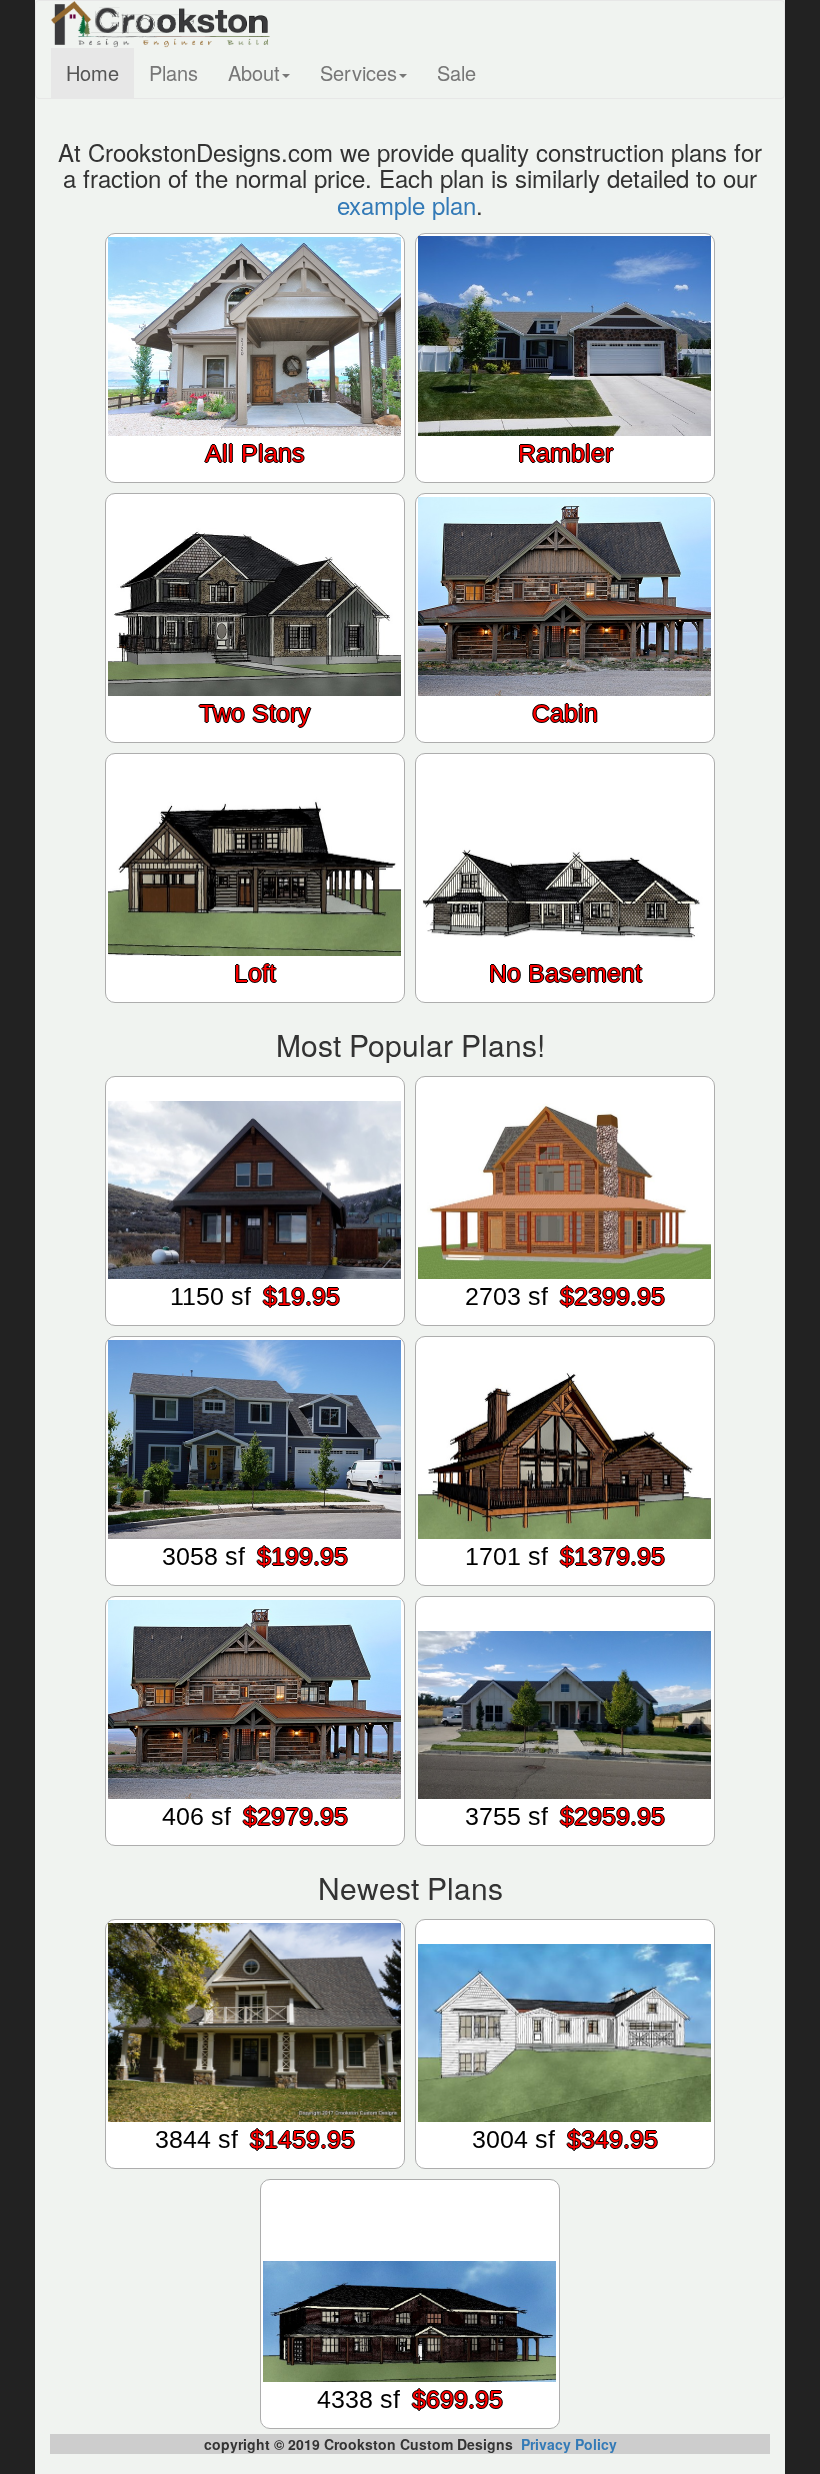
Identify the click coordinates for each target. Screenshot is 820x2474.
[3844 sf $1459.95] (255, 2164)
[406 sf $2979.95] (255, 1841)
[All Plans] (255, 478)
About (254, 72)
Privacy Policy (569, 2444)
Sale (456, 72)
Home (92, 72)
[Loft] (255, 998)
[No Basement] (565, 998)
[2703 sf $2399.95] (565, 1321)
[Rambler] (565, 478)
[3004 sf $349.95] (565, 2164)
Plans (173, 72)
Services (358, 72)
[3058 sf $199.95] (255, 1581)
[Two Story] (255, 738)
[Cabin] (565, 738)
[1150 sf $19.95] (255, 1321)
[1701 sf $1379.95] (565, 1581)
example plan (406, 204)
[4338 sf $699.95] (410, 2424)
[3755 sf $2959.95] (565, 1841)
